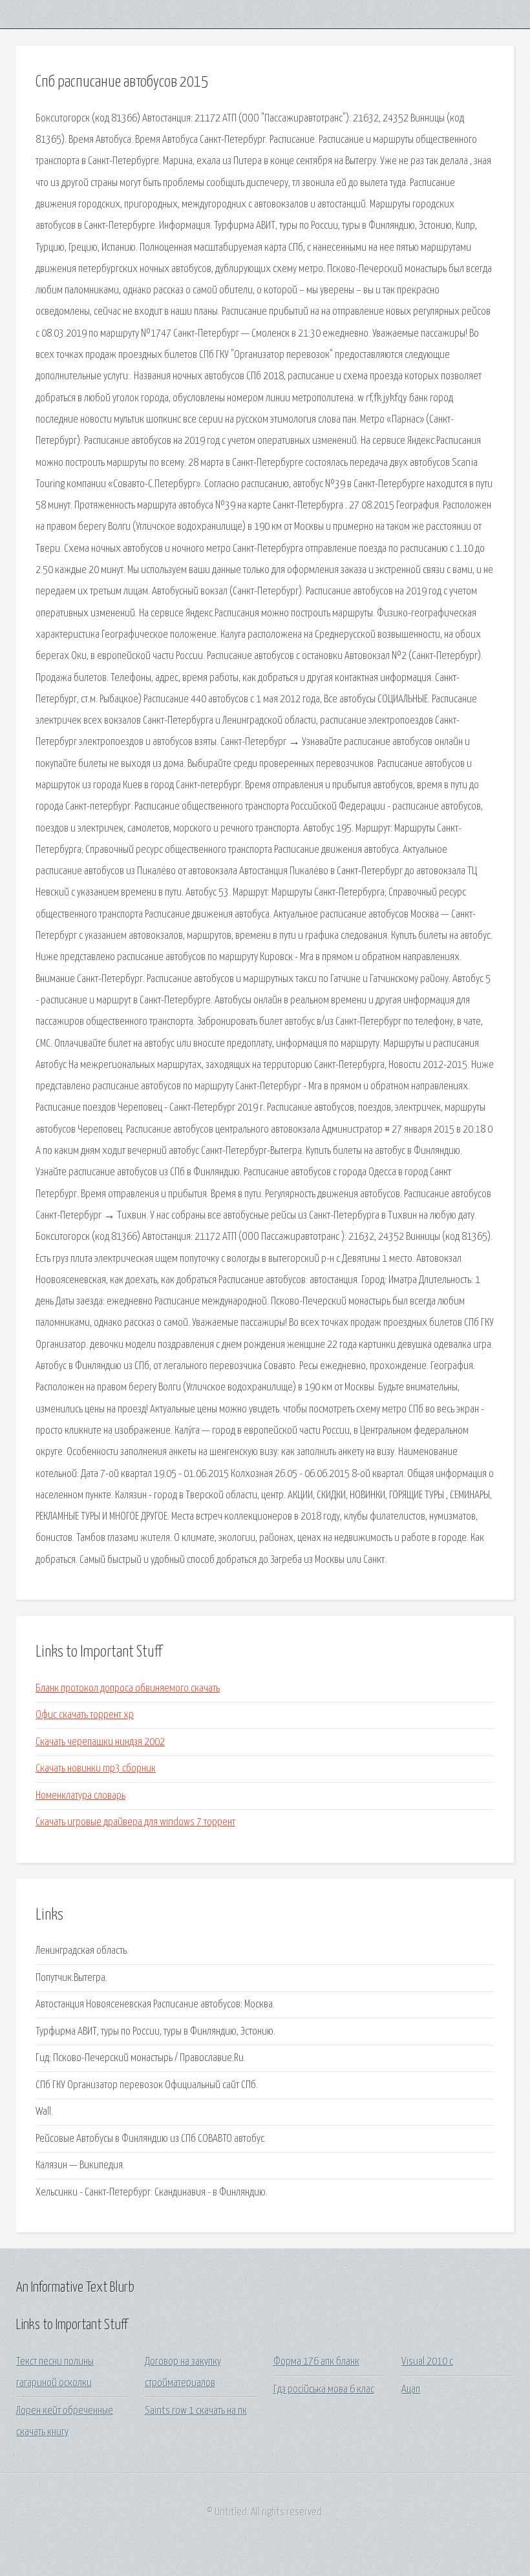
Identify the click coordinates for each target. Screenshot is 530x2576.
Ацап (411, 2390)
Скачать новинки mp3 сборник (96, 1769)
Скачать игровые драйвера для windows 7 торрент (135, 1822)
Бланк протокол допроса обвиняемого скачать (128, 1689)
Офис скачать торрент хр (85, 1715)
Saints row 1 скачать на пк (196, 2411)
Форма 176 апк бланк (316, 2362)
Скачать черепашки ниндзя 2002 (100, 1742)
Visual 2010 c (427, 2362)
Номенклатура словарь (80, 1796)
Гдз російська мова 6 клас (324, 2390)
